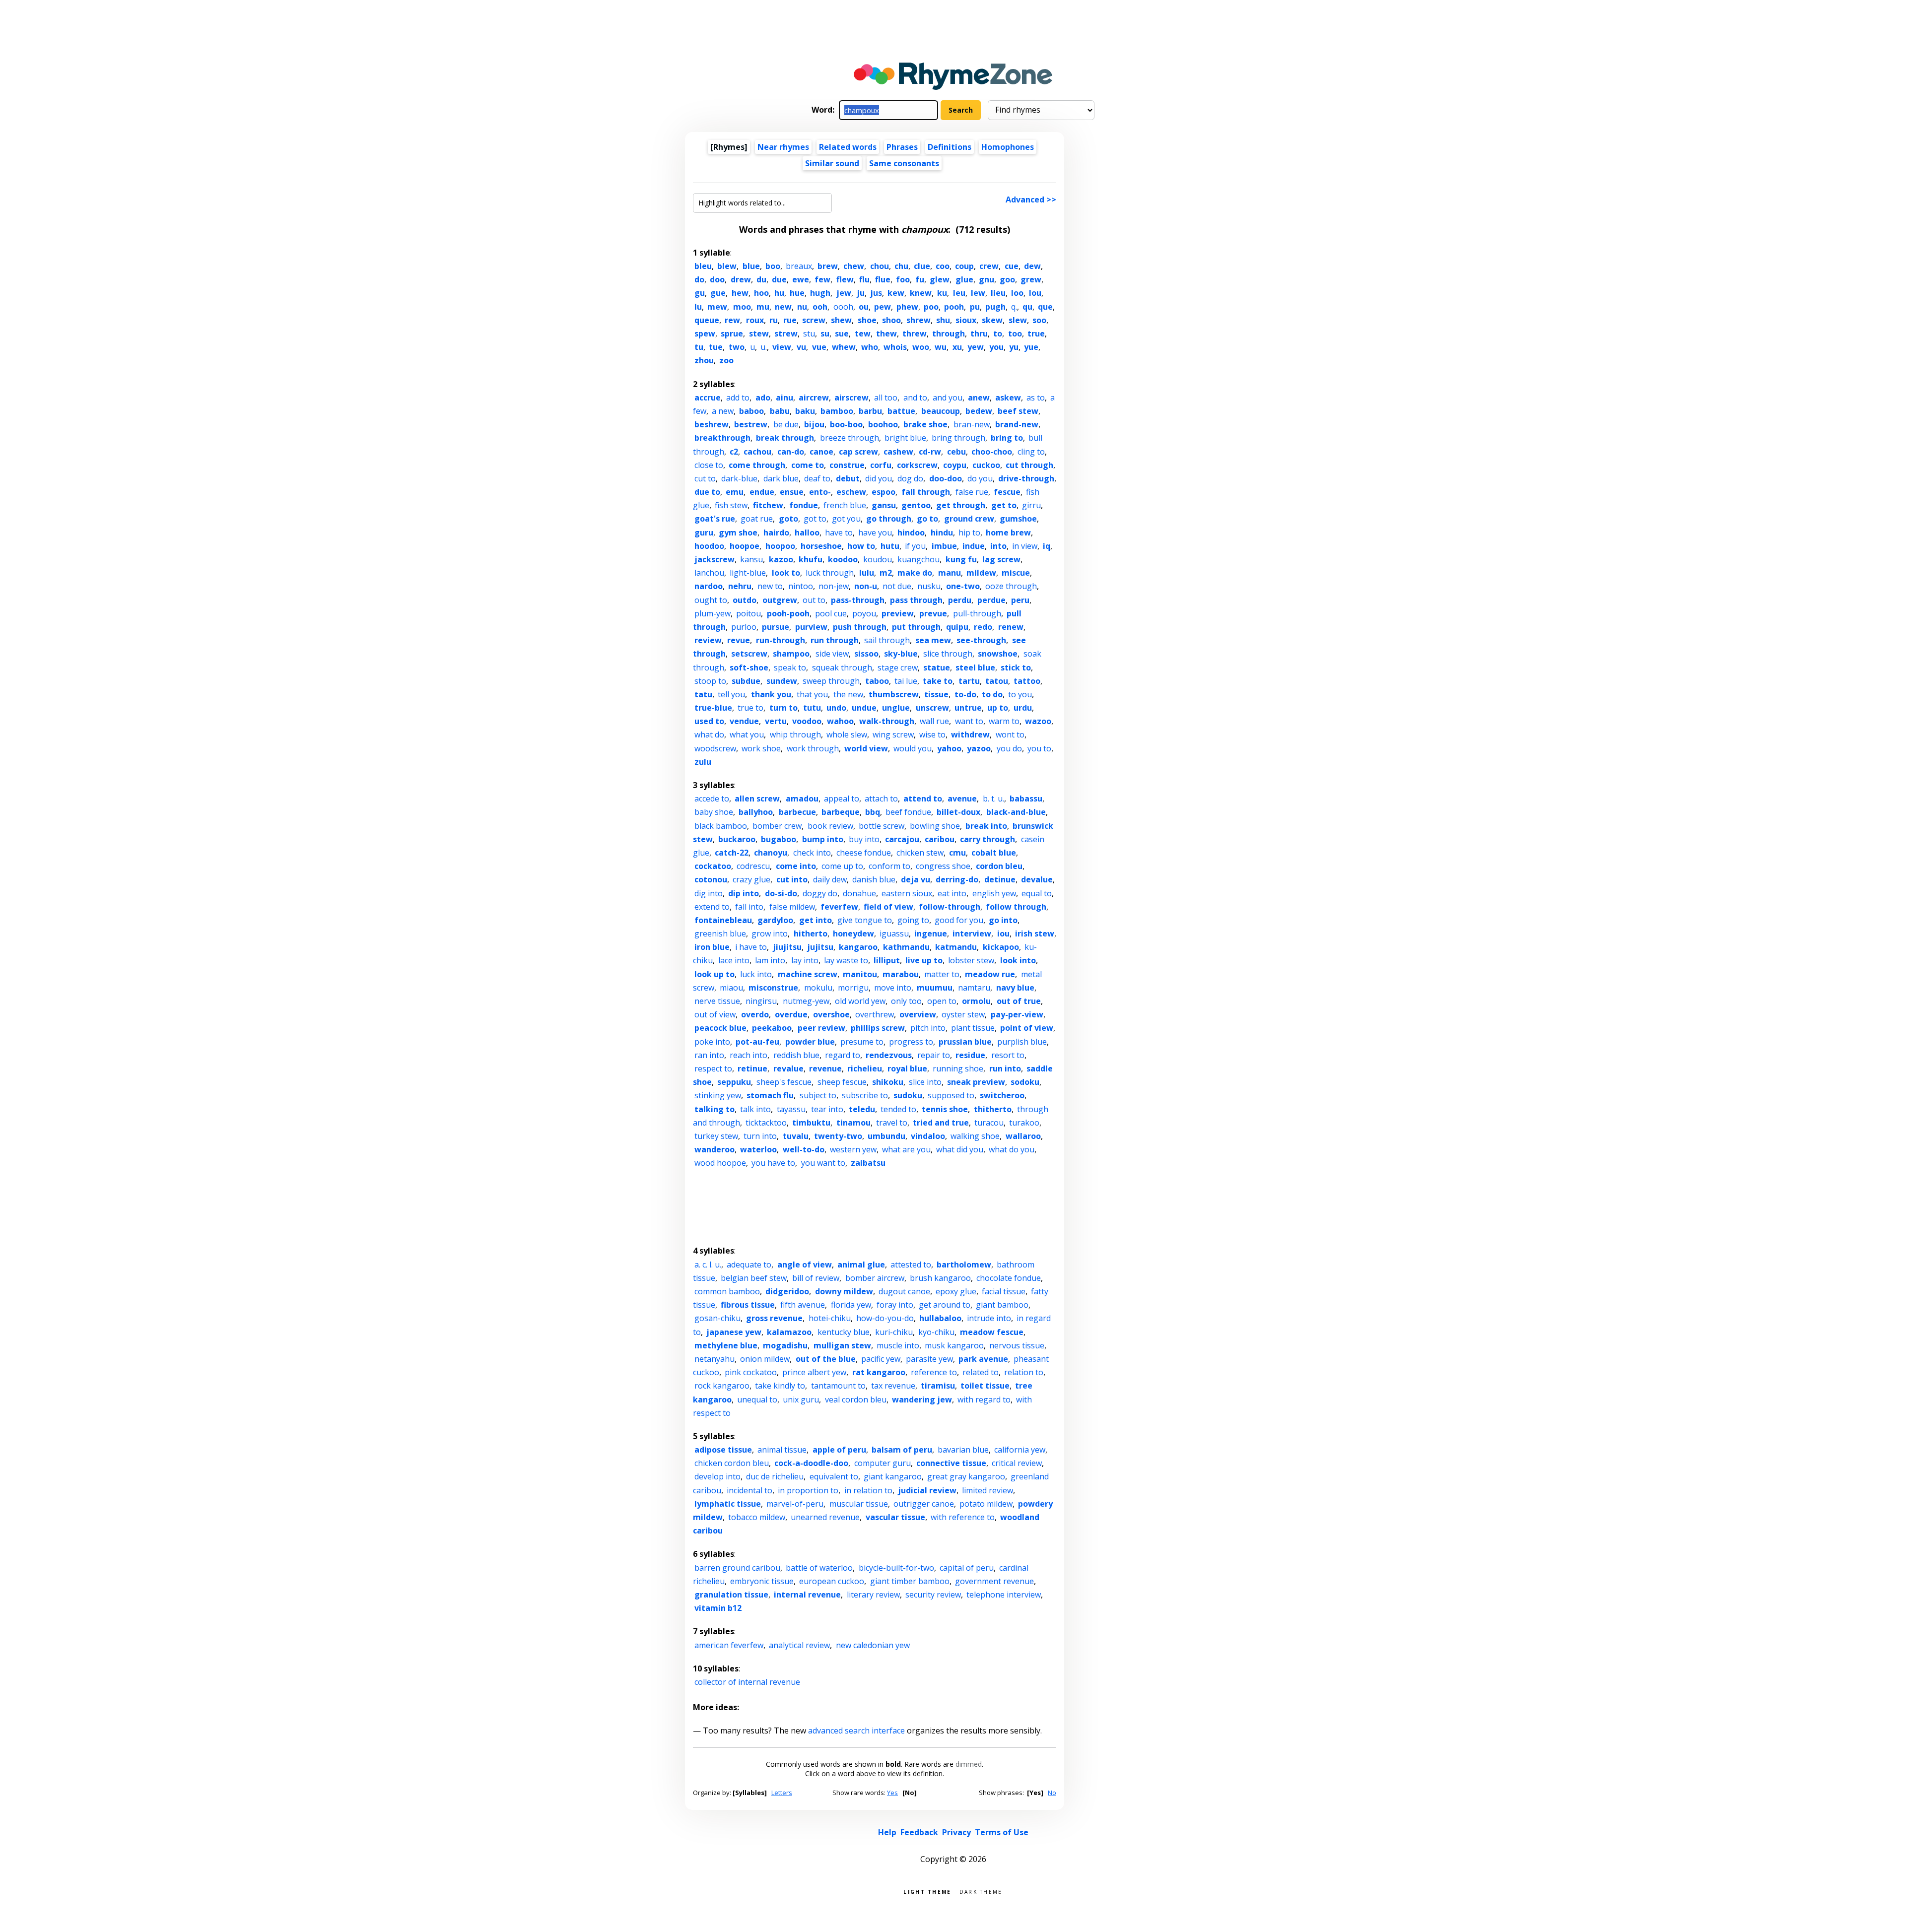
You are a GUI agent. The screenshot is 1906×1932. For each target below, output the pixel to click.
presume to (862, 1042)
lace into (734, 960)
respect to (713, 1068)
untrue (968, 708)
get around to (945, 1305)
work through (813, 748)
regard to (843, 1055)
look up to (715, 974)
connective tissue (951, 1463)
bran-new (972, 424)
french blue (845, 505)
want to (969, 721)
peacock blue (720, 1028)
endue (762, 492)
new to (770, 586)
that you (812, 694)
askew (1008, 398)
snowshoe (998, 654)
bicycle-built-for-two (896, 1568)
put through (916, 627)
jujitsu (820, 947)
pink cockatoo (751, 1372)
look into (1018, 960)
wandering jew (922, 1399)
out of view (715, 1014)
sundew (782, 681)
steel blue (975, 667)
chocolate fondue (1009, 1278)
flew (845, 279)
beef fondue (908, 812)
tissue (936, 694)
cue (1012, 266)
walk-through (887, 721)
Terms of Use (1002, 1832)
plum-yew (713, 613)
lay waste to (846, 960)
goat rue (757, 519)
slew (1018, 320)
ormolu (976, 1001)
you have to (773, 1163)
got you (846, 519)
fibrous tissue (748, 1305)
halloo (807, 533)
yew (976, 347)
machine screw (808, 974)
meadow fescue (992, 1332)
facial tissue (1004, 1291)
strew (786, 333)
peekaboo (772, 1028)
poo (931, 307)
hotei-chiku (830, 1318)
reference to (934, 1372)
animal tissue (782, 1450)
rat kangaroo (879, 1372)
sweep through (831, 681)
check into (812, 853)
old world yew (860, 1001)
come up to (842, 866)
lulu (867, 573)
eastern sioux (907, 893)
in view (1025, 546)
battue (901, 411)
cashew (898, 452)
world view (866, 748)
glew (940, 279)
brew (828, 266)
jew (844, 293)
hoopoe (745, 546)
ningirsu (761, 1001)
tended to (898, 1109)
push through (860, 627)
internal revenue (807, 1595)
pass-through (858, 600)
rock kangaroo (722, 1386)
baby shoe (714, 812)
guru (704, 533)
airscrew (851, 398)
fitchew (768, 505)
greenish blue (720, 933)
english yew (994, 893)
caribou (940, 839)
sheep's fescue (784, 1082)
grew (1031, 279)
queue (707, 320)
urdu (1023, 708)
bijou (814, 424)
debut (848, 478)
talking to (715, 1109)
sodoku (1025, 1082)
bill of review (816, 1278)
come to (808, 465)
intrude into (989, 1318)
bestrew (751, 424)
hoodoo (709, 546)
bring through (958, 438)
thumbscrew (894, 694)
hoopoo (780, 546)
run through (835, 640)
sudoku (908, 1095)
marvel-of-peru (795, 1504)
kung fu (961, 559)
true (1036, 333)
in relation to (868, 1490)
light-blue (748, 573)
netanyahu (715, 1359)
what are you (906, 1149)
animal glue (861, 1265)
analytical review (799, 1645)
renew (1011, 627)
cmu (957, 853)
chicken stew (920, 853)
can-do (791, 452)
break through (785, 438)
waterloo (758, 1149)
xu (957, 347)
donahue (859, 893)
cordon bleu (999, 866)
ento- (820, 492)
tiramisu (938, 1386)
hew (740, 293)
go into (1003, 920)
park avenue (983, 1359)
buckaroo (737, 839)
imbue (944, 546)
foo (903, 279)
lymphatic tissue (728, 1504)
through (949, 333)
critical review (1017, 1463)
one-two (963, 586)
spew (705, 333)
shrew (919, 320)
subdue (746, 681)
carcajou (902, 839)
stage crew (898, 667)
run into (1005, 1068)
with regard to (984, 1399)
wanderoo (715, 1149)
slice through (948, 654)
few (822, 279)
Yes (892, 1793)
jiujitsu (787, 947)
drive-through (1026, 478)
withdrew (970, 734)
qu (1027, 307)
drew (741, 279)
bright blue (905, 438)
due (779, 279)
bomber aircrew (875, 1278)
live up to (924, 960)
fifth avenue (803, 1305)
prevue (933, 613)
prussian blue (965, 1042)
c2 (734, 452)
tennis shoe (945, 1109)
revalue (788, 1068)
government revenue (994, 1581)
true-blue (713, 708)
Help (887, 1832)
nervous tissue (1017, 1345)
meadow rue (990, 974)
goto (788, 519)
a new (723, 411)
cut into (792, 879)
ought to (711, 600)
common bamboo (727, 1291)
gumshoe (1018, 519)
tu (699, 347)
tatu (703, 694)
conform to (889, 866)
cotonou (711, 879)
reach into (749, 1055)
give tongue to (865, 920)
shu (943, 320)
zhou (704, 360)
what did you (960, 1149)
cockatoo (713, 866)
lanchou (709, 573)
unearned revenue (825, 1517)
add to (738, 398)
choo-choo (992, 452)
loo (1017, 293)
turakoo (1024, 1123)
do (699, 279)
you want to (823, 1163)
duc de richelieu (775, 1476)
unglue (896, 708)
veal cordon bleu (856, 1399)
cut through (1029, 465)
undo (836, 708)
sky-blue (901, 654)
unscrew (932, 708)
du (761, 279)
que (1045, 307)
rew (732, 320)
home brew (1008, 533)
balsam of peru (902, 1450)
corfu (881, 465)
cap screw (858, 452)
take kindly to (780, 1386)
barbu (870, 411)
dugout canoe (904, 1291)
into (998, 546)
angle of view (805, 1265)
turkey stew (716, 1136)
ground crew (969, 519)
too (1015, 333)
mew (717, 307)
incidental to (749, 1490)
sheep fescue (842, 1082)
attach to (881, 799)
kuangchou (919, 559)
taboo (877, 681)
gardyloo (775, 920)
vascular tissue (895, 1517)
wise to (932, 734)
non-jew (834, 586)
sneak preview (976, 1082)
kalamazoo (789, 1332)
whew (844, 347)
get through (961, 505)
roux (755, 320)
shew (841, 320)
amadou (802, 799)
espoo (884, 492)
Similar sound (832, 163)
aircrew (814, 398)
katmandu (956, 947)
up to (998, 708)
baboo (751, 411)
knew (921, 293)
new (783, 307)
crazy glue (751, 879)
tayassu (791, 1109)
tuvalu (796, 1136)
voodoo (807, 721)
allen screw (757, 799)
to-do (965, 694)
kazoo (781, 559)
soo (1039, 320)
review (708, 640)
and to (915, 398)
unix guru (801, 1399)
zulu (703, 762)
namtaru (974, 988)
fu (920, 279)
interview (972, 933)
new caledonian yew (873, 1645)
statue (937, 667)
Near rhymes (783, 147)
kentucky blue (844, 1332)
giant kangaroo (893, 1476)
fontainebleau (723, 920)
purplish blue (1022, 1042)
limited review (987, 1490)
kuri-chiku (894, 1332)
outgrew (780, 600)
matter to (942, 974)
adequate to (749, 1265)
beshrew (712, 424)
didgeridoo (787, 1291)
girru (1031, 505)
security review (933, 1595)
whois (895, 347)
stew (759, 333)
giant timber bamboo (910, 1581)
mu (763, 307)
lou (1035, 293)
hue (797, 293)
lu (698, 307)
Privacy (956, 1832)
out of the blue (826, 1359)
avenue (962, 799)
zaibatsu (868, 1163)
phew (907, 307)
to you (1020, 694)
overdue (791, 1014)
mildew (981, 573)
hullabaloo (940, 1318)
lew (978, 293)
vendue (744, 721)
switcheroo (1002, 1095)
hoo (761, 293)
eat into (952, 893)
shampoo (791, 654)
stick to (1016, 667)
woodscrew (715, 748)
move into (893, 988)
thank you (771, 694)
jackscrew (715, 559)
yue (1031, 347)
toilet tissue (985, 1386)
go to (927, 519)
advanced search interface (856, 1731)
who (870, 347)
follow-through (950, 907)
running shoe (958, 1068)
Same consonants (904, 163)
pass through (916, 600)
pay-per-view (1017, 1014)
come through (757, 465)
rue (790, 320)
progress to (911, 1042)
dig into (709, 893)
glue (964, 279)
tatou (997, 681)
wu (941, 347)
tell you (731, 694)
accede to (712, 799)
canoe (821, 452)
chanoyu (771, 853)
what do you (1012, 1149)
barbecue (797, 812)
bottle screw (882, 826)
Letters (782, 1793)
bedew (979, 411)
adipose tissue (723, 1450)
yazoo (979, 748)
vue (819, 347)
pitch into (928, 1028)
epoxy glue (956, 1291)
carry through (987, 839)
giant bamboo (1002, 1305)
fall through (926, 492)
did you (879, 478)
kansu (751, 559)
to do (992, 694)
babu (780, 411)
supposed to (951, 1095)
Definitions (950, 147)
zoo (726, 360)
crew (989, 266)
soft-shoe (749, 667)
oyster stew (963, 1014)
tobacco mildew (757, 1517)
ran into (709, 1055)
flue (883, 279)
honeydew (853, 933)
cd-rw (930, 452)
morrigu (853, 988)
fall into (749, 907)
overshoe (831, 1014)
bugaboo (779, 839)
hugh (820, 293)
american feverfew (729, 1645)
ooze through (1011, 586)
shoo (891, 320)
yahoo (949, 748)
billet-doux (958, 812)
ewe (801, 279)
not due (897, 586)
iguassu (894, 933)
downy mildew (844, 1291)
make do (915, 573)
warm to (1004, 721)
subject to (818, 1095)
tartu (969, 681)
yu (1014, 347)
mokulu (818, 988)
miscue (1016, 573)
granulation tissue (731, 1595)
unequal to (757, 1399)
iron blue (712, 947)
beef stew (1018, 411)
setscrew (749, 654)
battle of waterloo (819, 1568)
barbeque (841, 812)
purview (811, 627)
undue (864, 708)
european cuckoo (832, 1581)
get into (816, 920)
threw (915, 333)
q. (1014, 307)
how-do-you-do (885, 1318)
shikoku (888, 1082)
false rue (972, 492)
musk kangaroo (954, 1345)
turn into (760, 1136)
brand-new (1017, 424)
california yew (1020, 1450)
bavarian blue (963, 1450)
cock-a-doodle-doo (811, 1463)
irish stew (1035, 933)
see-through (981, 640)
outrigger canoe (924, 1504)
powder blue (810, 1042)
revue (739, 640)
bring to (1007, 438)
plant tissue (973, 1028)
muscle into (898, 1345)
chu (901, 266)
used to (709, 721)
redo (983, 627)
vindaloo (928, 1136)
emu (735, 492)
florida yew (851, 1305)
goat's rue (715, 519)
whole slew (847, 734)
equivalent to (834, 1476)
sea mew (933, 640)
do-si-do (781, 893)
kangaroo (858, 947)
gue (718, 293)
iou (1003, 933)
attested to (911, 1265)
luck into (756, 974)
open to (942, 1001)
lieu (998, 293)
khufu (811, 559)
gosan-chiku (717, 1318)
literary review (873, 1595)
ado (763, 398)
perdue (991, 600)
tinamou (853, 1123)
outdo (745, 600)
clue (922, 266)
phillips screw (878, 1028)
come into (796, 866)
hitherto (811, 933)
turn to (783, 708)
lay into (805, 960)
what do (709, 734)
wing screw (893, 734)
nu (802, 307)
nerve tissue (717, 1001)
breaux (799, 266)
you (996, 347)
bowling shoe (935, 826)
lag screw (1001, 559)
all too (886, 398)
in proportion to (808, 1490)
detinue (1000, 879)
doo (717, 279)
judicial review (927, 1490)
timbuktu (811, 1123)
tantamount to (838, 1386)
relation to (1024, 1372)
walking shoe (975, 1136)
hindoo (911, 533)
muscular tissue (859, 1504)
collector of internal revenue (747, 1682)
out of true (1019, 1001)
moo (742, 307)
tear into (827, 1109)
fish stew (731, 505)
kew (896, 293)
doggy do (820, 893)
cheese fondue (864, 853)
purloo (744, 627)
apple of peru (839, 1450)
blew (727, 266)
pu (975, 307)
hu (779, 293)
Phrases (902, 147)
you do (1009, 748)
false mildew (792, 907)
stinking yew (718, 1095)
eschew (851, 492)
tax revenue (893, 1386)
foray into (895, 1305)
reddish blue (796, 1055)
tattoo (1027, 681)
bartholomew (964, 1265)
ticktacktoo (766, 1123)
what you (747, 734)
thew (886, 333)
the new (848, 694)
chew (854, 266)
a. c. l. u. (708, 1265)
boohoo (883, 424)
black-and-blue (1016, 812)
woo (921, 347)
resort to (1008, 1055)
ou (864, 307)
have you (875, 533)
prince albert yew (814, 1372)
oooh (843, 307)
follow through (1016, 907)
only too (906, 1001)
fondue (804, 505)
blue (751, 266)
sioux (966, 320)
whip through (795, 734)
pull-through (977, 613)
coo (943, 266)
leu (959, 293)
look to (786, 573)
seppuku (734, 1082)
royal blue (907, 1068)
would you (913, 748)
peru (1020, 600)
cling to (1031, 452)
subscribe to (865, 1095)
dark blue (781, 478)
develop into (717, 1476)
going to (913, 920)
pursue (776, 627)
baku (805, 411)
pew (883, 307)
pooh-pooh (788, 613)
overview (918, 1014)
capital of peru (967, 1568)
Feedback (919, 1832)
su (825, 333)
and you (948, 398)
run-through (781, 640)
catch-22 (732, 853)
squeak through (842, 667)
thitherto (993, 1109)
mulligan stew (842, 1345)
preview (898, 613)
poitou (749, 613)
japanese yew (734, 1332)
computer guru (883, 1463)
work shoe (761, 748)
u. (764, 347)
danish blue (874, 879)
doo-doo (946, 478)
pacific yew (881, 1359)
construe (847, 465)
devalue (1037, 879)
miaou (731, 988)
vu (801, 347)
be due (786, 424)
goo (1007, 279)
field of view (888, 907)
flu (864, 279)
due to (707, 492)
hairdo (776, 533)
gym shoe (738, 533)
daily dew (830, 879)
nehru (740, 586)
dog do (910, 478)
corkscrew (917, 465)
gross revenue (774, 1318)
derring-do (957, 879)
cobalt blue (994, 853)
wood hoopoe (720, 1163)
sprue (732, 333)
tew (863, 333)
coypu (955, 465)
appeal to (842, 799)
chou (880, 266)
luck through (830, 573)
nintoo (801, 586)
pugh (995, 307)
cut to (705, 478)
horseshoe (821, 546)
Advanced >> (1031, 200)
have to (839, 533)
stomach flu (770, 1095)
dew (1032, 266)
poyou (864, 613)
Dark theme (981, 1891)
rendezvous (889, 1055)
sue (842, 333)
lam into (770, 960)
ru (774, 320)
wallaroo (1023, 1136)
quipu (957, 627)
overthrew (875, 1014)
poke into (712, 1042)
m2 (886, 573)
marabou (901, 974)
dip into (744, 893)
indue (974, 546)
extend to (712, 907)
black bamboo (721, 826)
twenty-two (838, 1136)
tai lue (906, 681)
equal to (1037, 893)
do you (980, 478)
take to (938, 681)
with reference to (963, 1517)
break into (986, 826)
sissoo (866, 654)
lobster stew (971, 960)
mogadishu (785, 1345)
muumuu (935, 988)
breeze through (850, 438)
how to (861, 546)
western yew (853, 1149)
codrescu (753, 866)
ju (861, 293)
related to (981, 1372)
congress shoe (943, 866)
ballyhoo (756, 812)
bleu (703, 266)
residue (970, 1055)
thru (979, 333)
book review (830, 826)
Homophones (1008, 147)
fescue (1007, 492)
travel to (892, 1123)
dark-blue (739, 478)
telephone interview (1004, 1595)
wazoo (1038, 721)
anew (979, 398)
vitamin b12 (718, 1608)
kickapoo (1001, 947)
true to (750, 708)
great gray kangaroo (966, 1476)
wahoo (840, 721)
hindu (942, 533)
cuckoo (986, 465)
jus (876, 293)
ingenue (931, 933)
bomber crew (777, 826)
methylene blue (726, 1345)
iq (1047, 546)
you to (1039, 748)
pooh (954, 307)
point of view (1027, 1028)
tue (716, 347)
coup (964, 266)
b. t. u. (993, 799)
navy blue (1015, 988)
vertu (776, 721)
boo (773, 266)
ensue (792, 492)
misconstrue (773, 988)
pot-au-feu (757, 1042)
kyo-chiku (936, 1332)
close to (709, 465)
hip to (969, 533)
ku (942, 293)
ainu (784, 398)
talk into (755, 1109)
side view (832, 654)
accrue (708, 398)
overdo (755, 1014)
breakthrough (722, 438)
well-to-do (804, 1149)
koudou (878, 559)
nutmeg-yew (806, 1001)
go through (889, 519)
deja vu (916, 879)
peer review (821, 1028)
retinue (752, 1068)
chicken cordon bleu (732, 1463)
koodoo (843, 559)
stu (809, 333)
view (782, 347)
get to (1004, 505)
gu (700, 293)
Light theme (927, 1891)
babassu (1026, 799)
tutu (812, 708)
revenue (825, 1068)
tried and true (941, 1123)
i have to (751, 947)
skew (992, 320)
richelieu (865, 1068)
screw (814, 320)
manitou (860, 974)
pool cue (831, 613)
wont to (1010, 734)
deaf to (817, 478)
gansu (884, 505)
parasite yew (929, 1359)
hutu (890, 546)
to (998, 333)
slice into (925, 1082)
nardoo (709, 586)
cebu (956, 452)
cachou (757, 452)
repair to (934, 1055)
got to (815, 519)
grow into (770, 933)
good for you (959, 920)
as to (1036, 398)
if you (915, 546)
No (1052, 1793)
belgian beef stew (754, 1278)
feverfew (839, 907)
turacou (989, 1123)
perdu (960, 600)
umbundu (886, 1136)
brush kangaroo (940, 1278)
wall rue (934, 721)
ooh (820, 307)
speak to (790, 667)
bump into (823, 839)
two (737, 347)
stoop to (710, 681)
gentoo (916, 505)
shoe (867, 320)
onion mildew (765, 1359)
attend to (923, 799)
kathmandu (906, 947)
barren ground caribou (737, 1568)
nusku (929, 586)
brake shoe (925, 424)
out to (814, 600)
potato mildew (986, 1504)
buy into (864, 839)
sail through (887, 640)
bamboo (837, 411)
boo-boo (846, 424)
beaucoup (941, 411)
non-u (866, 586)
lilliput (887, 960)
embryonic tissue (762, 1581)
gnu (987, 279)
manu (950, 573)
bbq (873, 812)
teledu (862, 1109)
